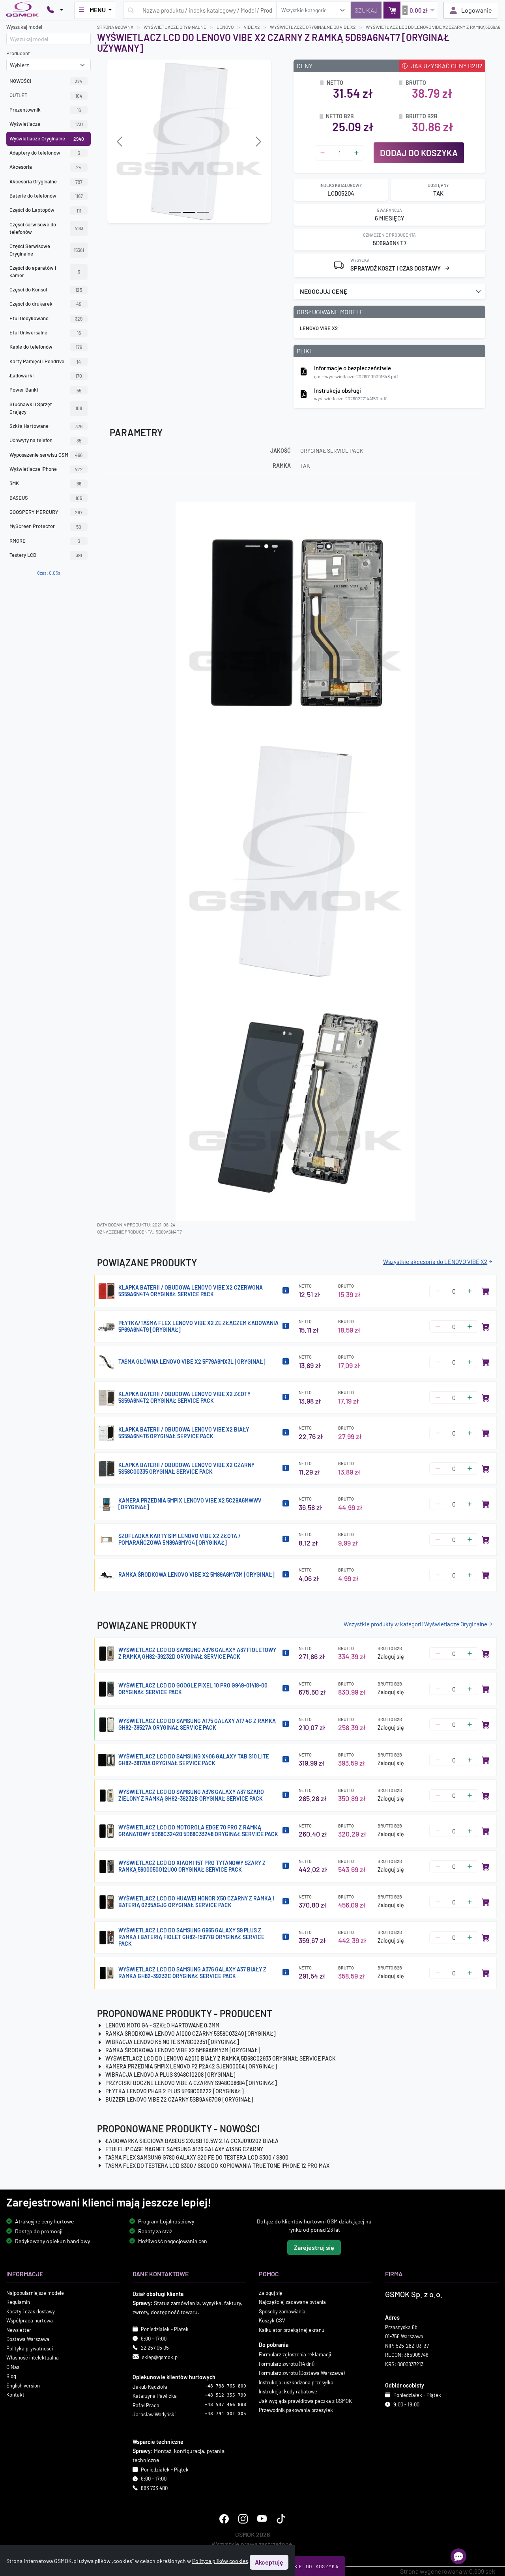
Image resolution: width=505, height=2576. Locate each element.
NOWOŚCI (46, 81)
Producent (18, 53)
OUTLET (46, 95)
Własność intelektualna (33, 2358)
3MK (45, 483)
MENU (98, 10)
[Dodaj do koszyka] (486, 1291)
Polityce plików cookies (220, 2561)
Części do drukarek (45, 304)
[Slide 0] (175, 212)
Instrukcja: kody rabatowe (288, 2391)
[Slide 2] (203, 212)
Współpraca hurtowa (30, 2320)
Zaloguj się (391, 1657)
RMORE (45, 541)
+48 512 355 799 (225, 2396)
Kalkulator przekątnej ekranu (292, 2330)
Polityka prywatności (30, 2348)
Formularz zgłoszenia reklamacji (295, 2354)
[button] (389, 291)
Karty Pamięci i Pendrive (45, 361)
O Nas (13, 2367)
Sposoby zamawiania (282, 2311)
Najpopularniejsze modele (35, 2293)
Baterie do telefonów (46, 196)
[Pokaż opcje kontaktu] (55, 10)
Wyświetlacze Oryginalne (47, 138)
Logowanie (477, 10)
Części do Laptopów (45, 210)
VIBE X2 (252, 27)
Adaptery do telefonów (45, 153)
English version (23, 2386)
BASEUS (46, 498)
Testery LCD (46, 555)
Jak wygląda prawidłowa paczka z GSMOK (305, 2401)
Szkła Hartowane (46, 426)
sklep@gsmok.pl (160, 2357)
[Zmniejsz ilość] (323, 153)
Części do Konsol (46, 289)
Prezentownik (45, 110)
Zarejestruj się (314, 2247)
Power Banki (45, 390)
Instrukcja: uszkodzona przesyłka (296, 2382)
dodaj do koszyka (419, 153)
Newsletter (19, 2330)
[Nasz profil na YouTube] (262, 2519)
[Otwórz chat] (458, 2556)
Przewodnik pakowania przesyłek (296, 2410)
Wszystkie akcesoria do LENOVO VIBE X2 (435, 1262)
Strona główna (115, 27)
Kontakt (15, 2395)
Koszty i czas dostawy (31, 2311)
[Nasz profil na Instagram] (243, 2519)
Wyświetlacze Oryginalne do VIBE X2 (313, 27)
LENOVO (225, 27)
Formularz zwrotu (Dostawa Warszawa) (302, 2373)
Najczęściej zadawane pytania (292, 2302)
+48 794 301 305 (225, 2414)
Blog (11, 2376)
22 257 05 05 (155, 2348)
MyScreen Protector (45, 526)
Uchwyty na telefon (45, 440)
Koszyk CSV (272, 2320)
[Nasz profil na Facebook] (224, 2519)
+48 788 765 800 (225, 2386)
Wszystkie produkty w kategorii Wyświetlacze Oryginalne (415, 1624)
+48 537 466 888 (225, 2405)
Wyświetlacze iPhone (46, 469)
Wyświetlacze (46, 124)
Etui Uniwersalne (45, 332)
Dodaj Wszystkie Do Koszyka (296, 2566)
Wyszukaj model (24, 27)
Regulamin (18, 2302)
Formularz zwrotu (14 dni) (286, 2364)
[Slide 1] (189, 212)
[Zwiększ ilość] (356, 153)
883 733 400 (154, 2488)
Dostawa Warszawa (28, 2339)
